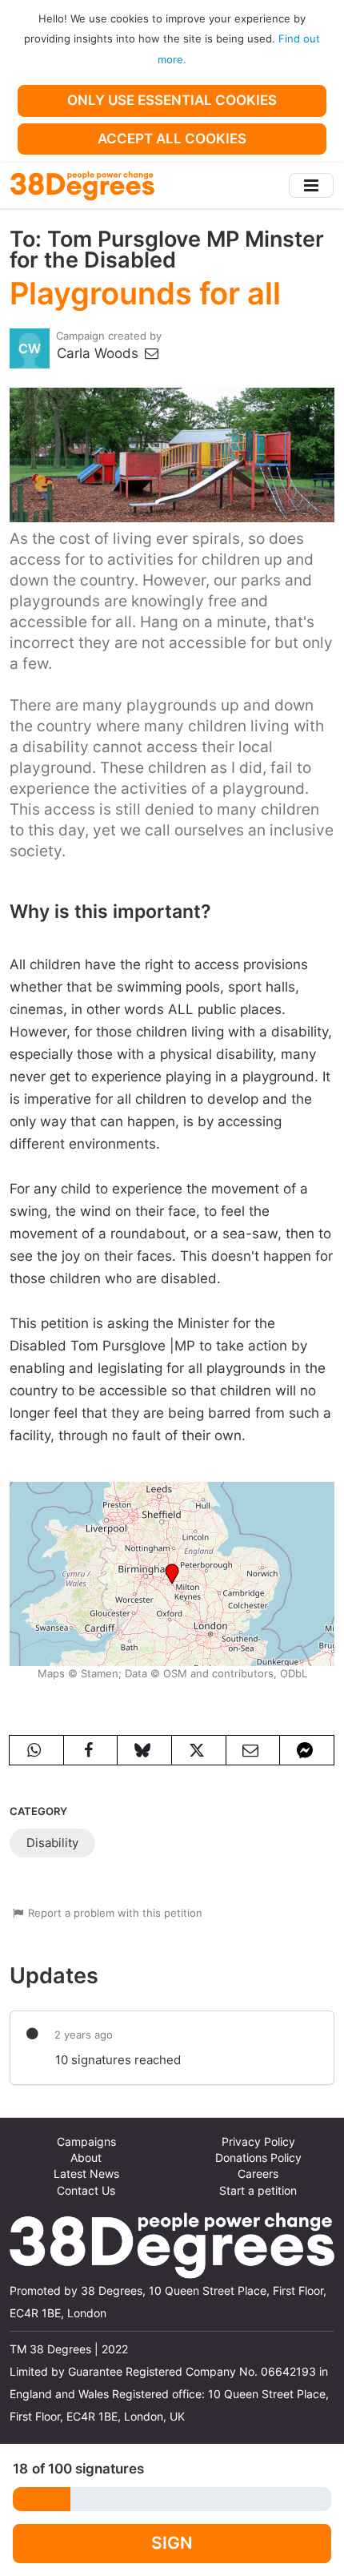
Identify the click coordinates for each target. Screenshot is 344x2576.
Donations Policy (258, 2158)
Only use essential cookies (172, 100)
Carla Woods (100, 353)
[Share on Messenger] (307, 1750)
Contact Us (86, 2191)
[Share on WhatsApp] (36, 1750)
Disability (52, 1843)
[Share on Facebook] (91, 1750)
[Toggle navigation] (311, 185)
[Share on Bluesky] (144, 1750)
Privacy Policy (258, 2142)
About (86, 2158)
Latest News (86, 2174)
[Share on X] (199, 1750)
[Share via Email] (253, 1750)
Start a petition (258, 2191)
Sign (172, 2543)
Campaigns (86, 2142)
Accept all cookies (172, 139)
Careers (258, 2174)
